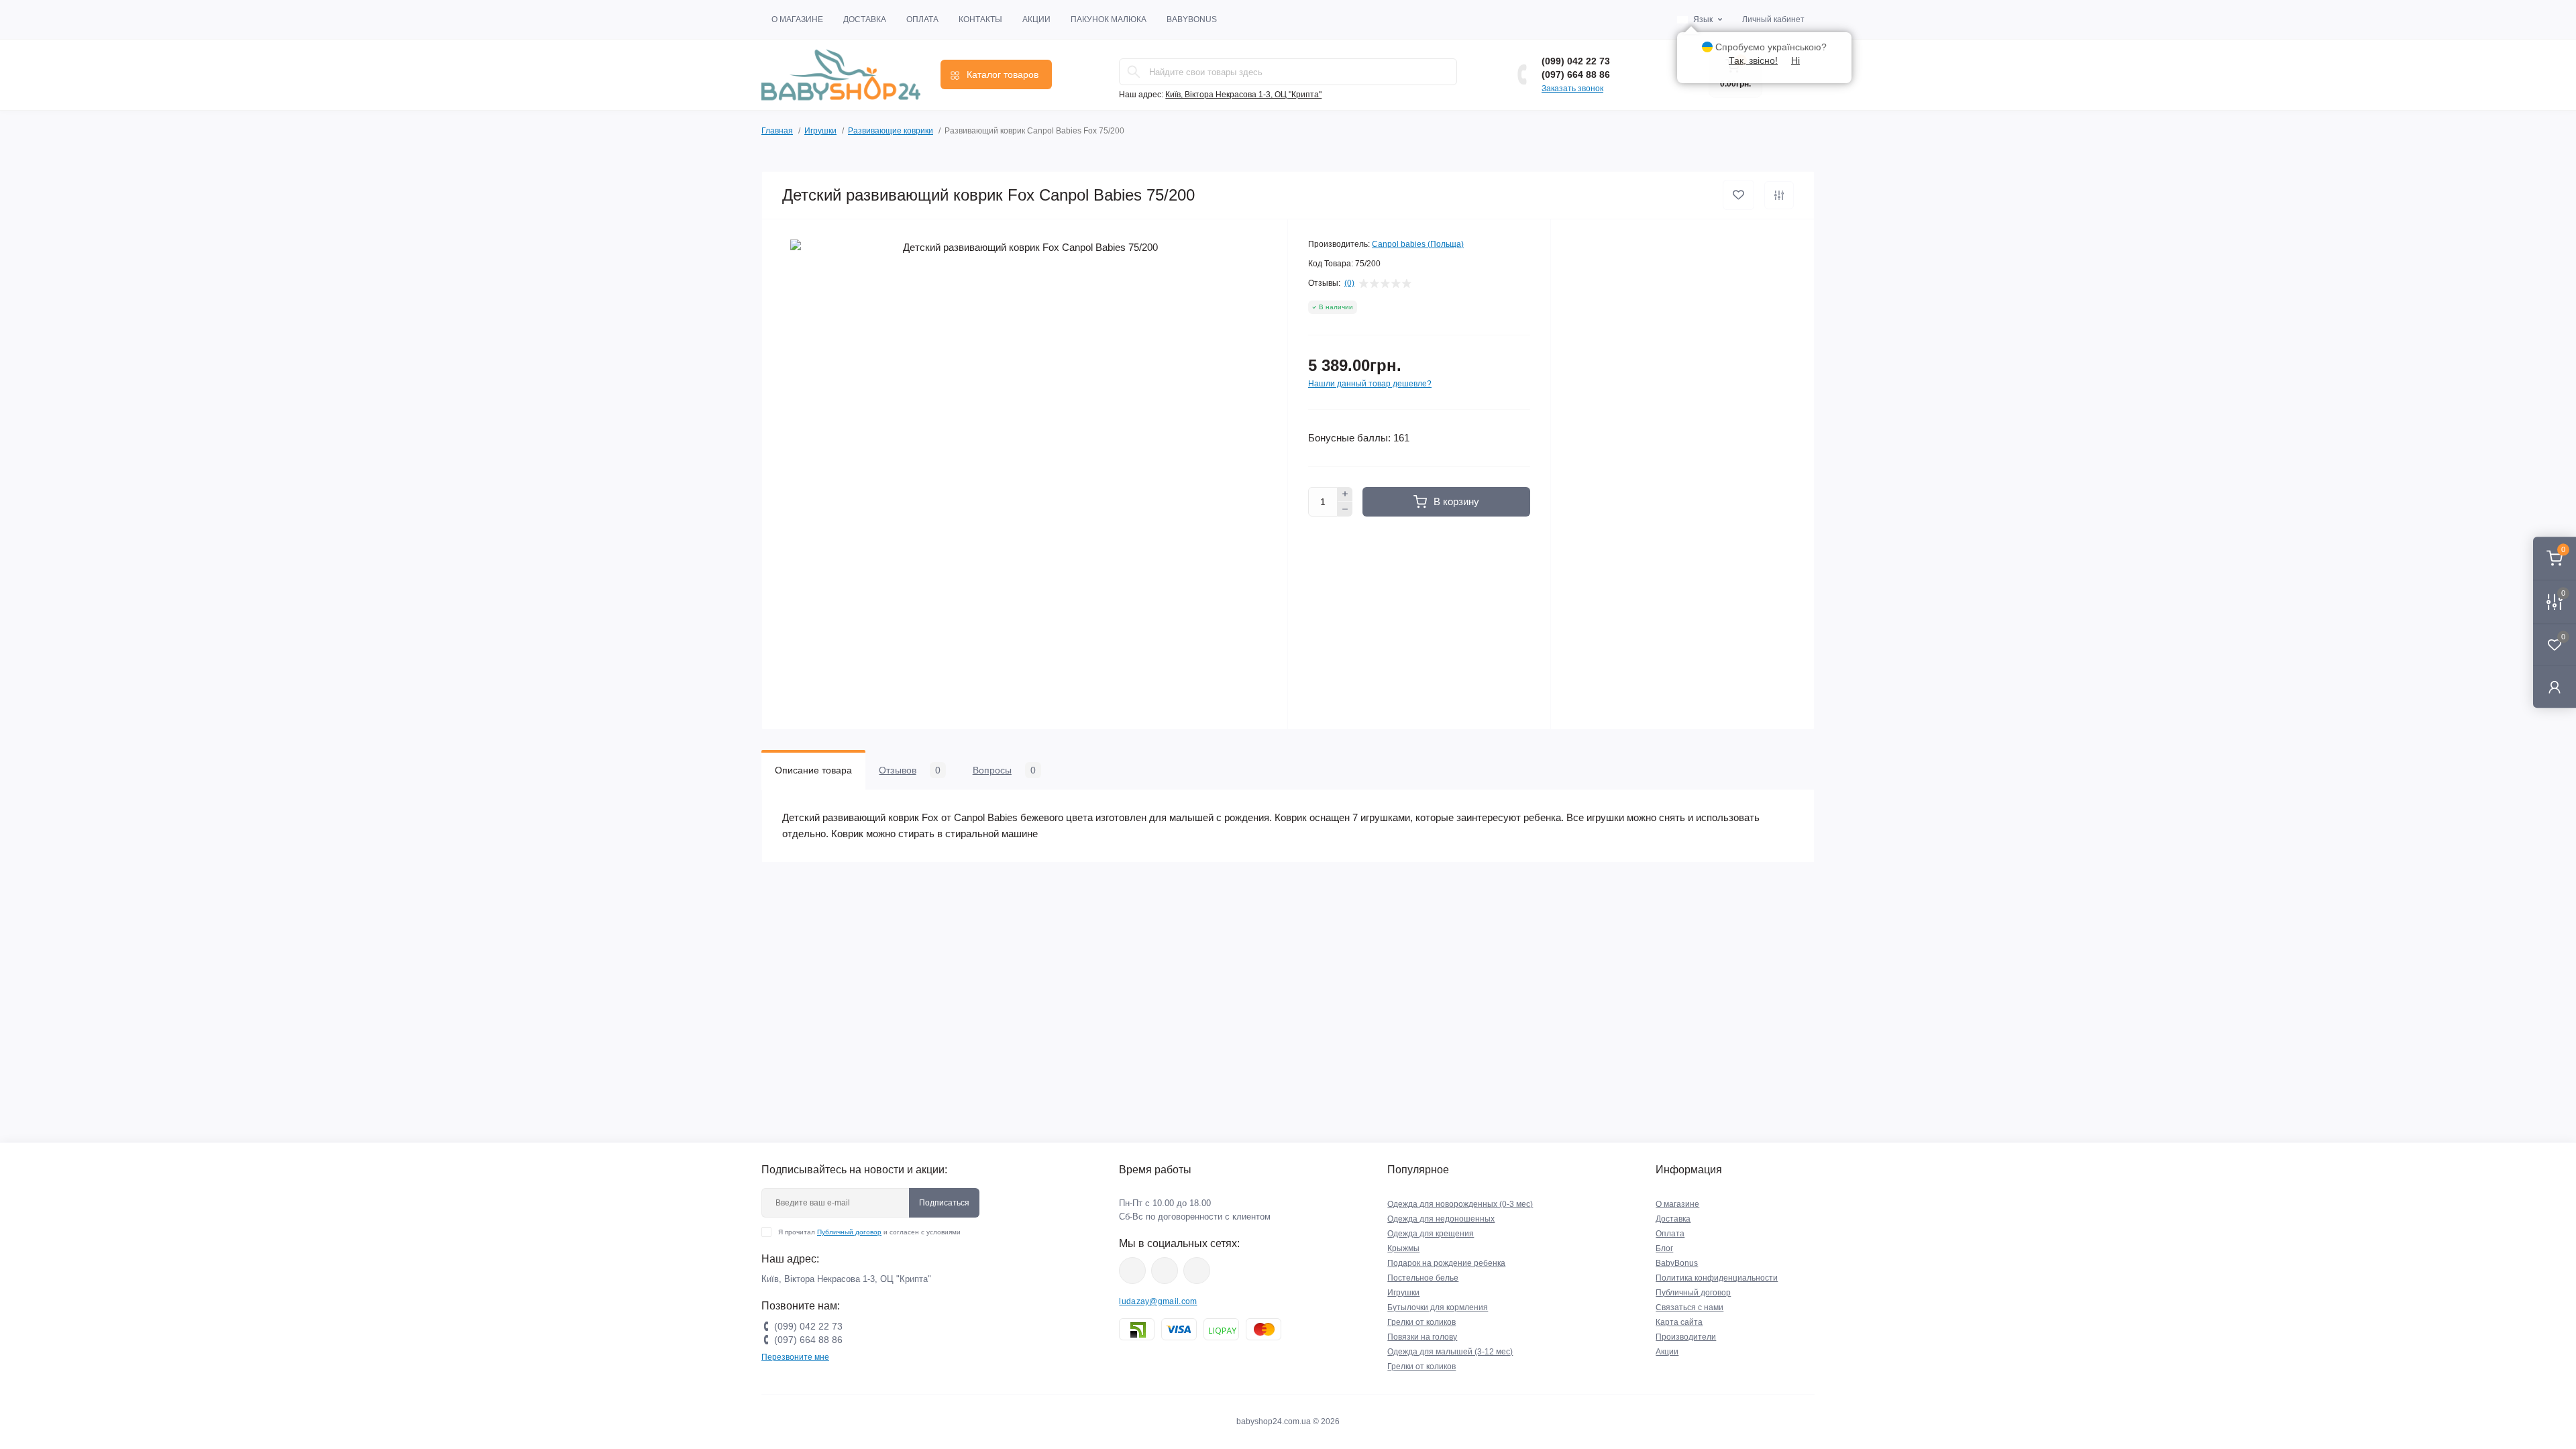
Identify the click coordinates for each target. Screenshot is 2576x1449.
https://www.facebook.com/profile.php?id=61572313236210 (1132, 1271)
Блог (1664, 1248)
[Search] (1134, 72)
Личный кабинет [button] (1773, 19)
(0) (1349, 283)
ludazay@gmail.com (1158, 1301)
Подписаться (944, 1203)
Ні (1795, 60)
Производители (1686, 1337)
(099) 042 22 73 (1576, 61)
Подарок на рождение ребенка (1446, 1263)
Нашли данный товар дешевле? (1370, 384)
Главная (777, 131)
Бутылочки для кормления (1438, 1307)
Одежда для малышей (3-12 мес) (1450, 1352)
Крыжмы (1403, 1248)
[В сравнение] (1779, 195)
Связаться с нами (1689, 1307)
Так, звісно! (1753, 60)
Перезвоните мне (795, 1357)
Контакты (980, 19)
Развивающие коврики (891, 131)
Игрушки (820, 131)
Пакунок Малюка (1109, 19)
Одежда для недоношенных (1441, 1219)
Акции (1036, 19)
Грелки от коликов (1421, 1322)
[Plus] (1345, 494)
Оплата (922, 19)
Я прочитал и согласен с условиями (869, 1232)
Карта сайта (1679, 1322)
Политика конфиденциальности (1717, 1278)
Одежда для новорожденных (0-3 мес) (1460, 1204)
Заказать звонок (1572, 89)
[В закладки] (1738, 195)
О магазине (797, 19)
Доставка (865, 19)
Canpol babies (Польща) (1418, 244)
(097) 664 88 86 (1576, 74)
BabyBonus (1192, 19)
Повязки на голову (1422, 1337)
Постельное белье (1423, 1278)
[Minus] (1345, 509)
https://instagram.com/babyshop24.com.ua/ (1165, 1271)
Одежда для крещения (1431, 1234)
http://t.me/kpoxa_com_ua (1197, 1271)
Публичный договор (849, 1232)
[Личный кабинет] (2555, 687)
